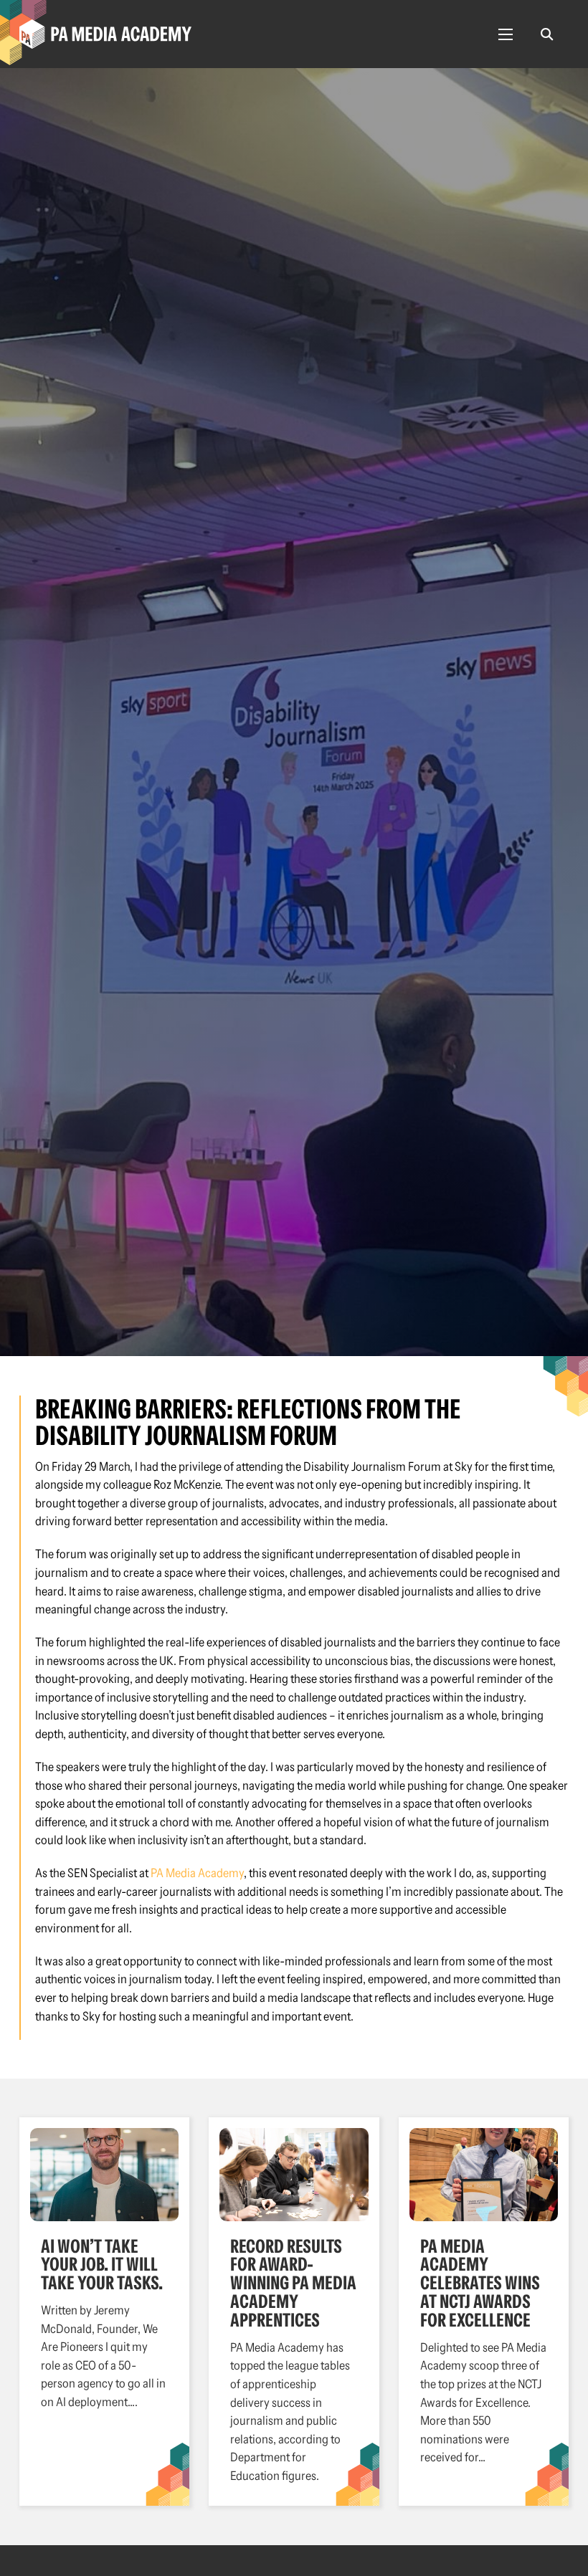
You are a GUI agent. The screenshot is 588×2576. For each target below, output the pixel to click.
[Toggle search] (547, 34)
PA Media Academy (197, 1873)
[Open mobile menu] (506, 34)
